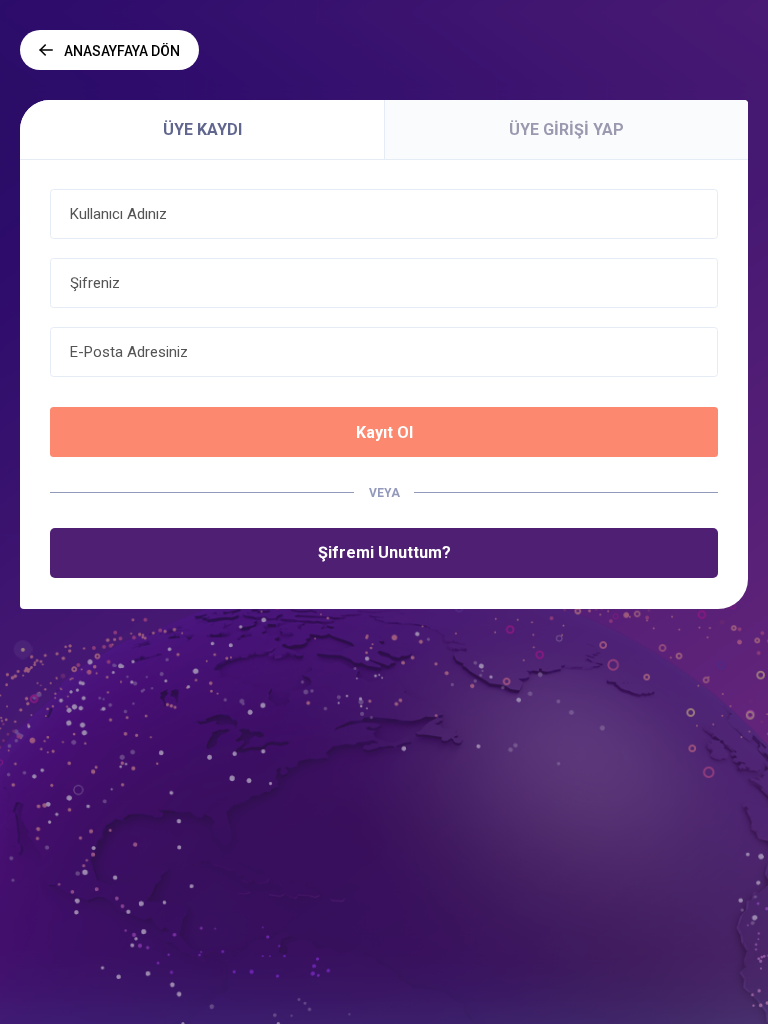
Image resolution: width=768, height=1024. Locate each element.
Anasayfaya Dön (122, 51)
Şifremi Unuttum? (384, 552)
